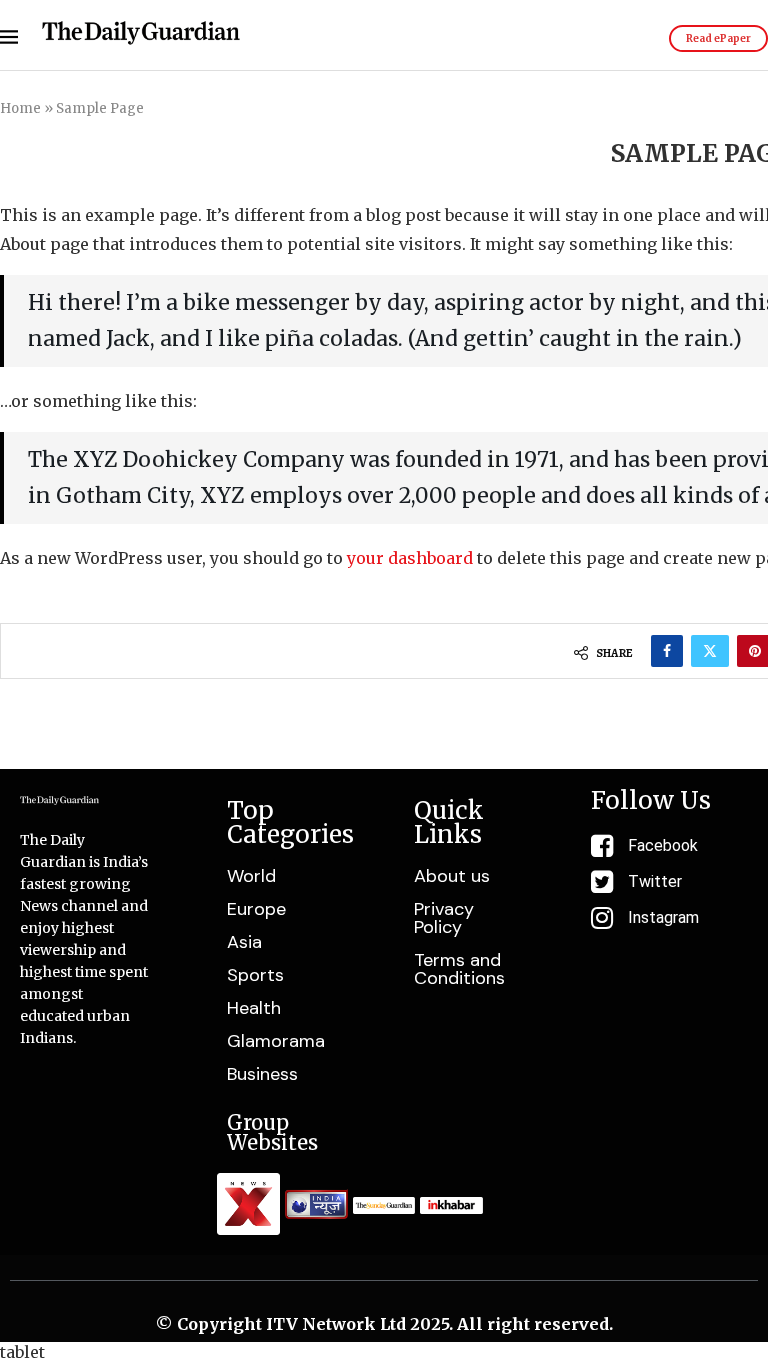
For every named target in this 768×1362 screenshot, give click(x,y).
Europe (256, 909)
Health (254, 1008)
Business (262, 1074)
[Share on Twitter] (710, 651)
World (251, 876)
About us (452, 876)
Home (20, 108)
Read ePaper (718, 38)
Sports (255, 975)
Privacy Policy (444, 918)
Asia (244, 942)
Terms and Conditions (459, 969)
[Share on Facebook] (667, 651)
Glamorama (276, 1041)
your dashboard (410, 558)
